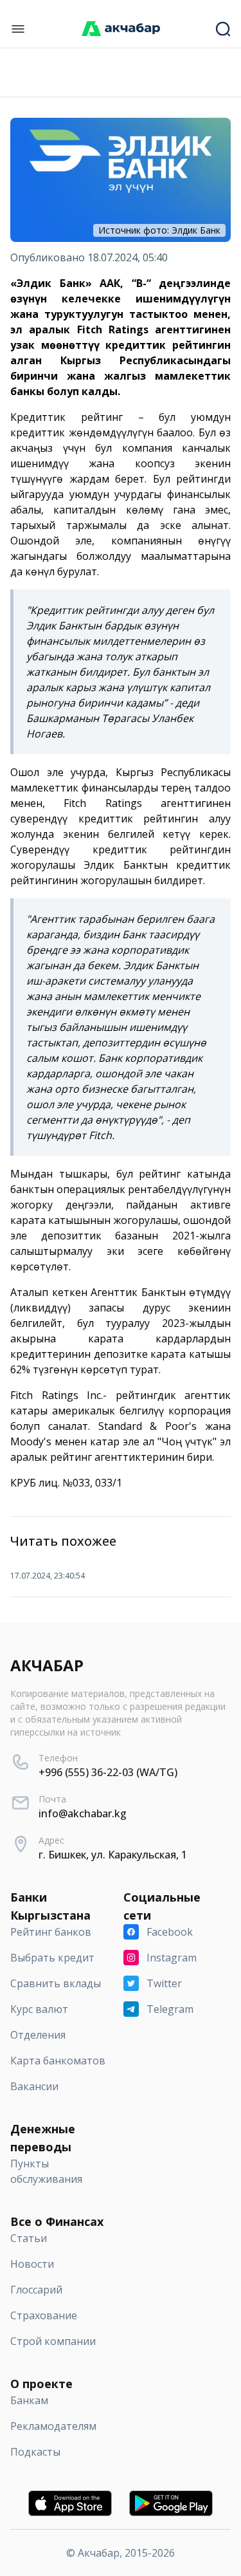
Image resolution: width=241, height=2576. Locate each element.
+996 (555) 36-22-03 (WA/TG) (108, 1772)
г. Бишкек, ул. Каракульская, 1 (113, 1855)
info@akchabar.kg (83, 1813)
